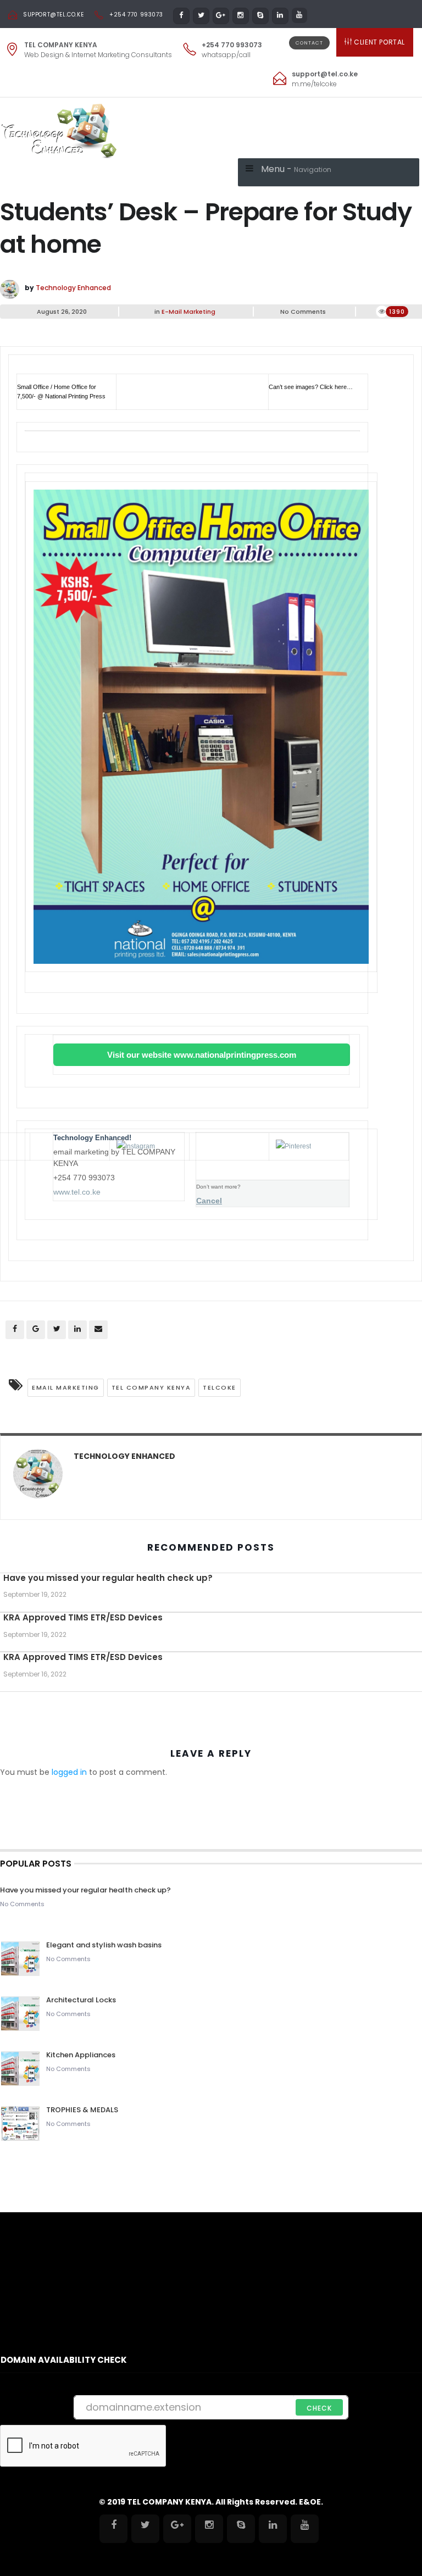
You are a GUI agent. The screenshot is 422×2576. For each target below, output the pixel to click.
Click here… (336, 387)
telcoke (220, 1387)
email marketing (66, 1387)
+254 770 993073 (136, 15)
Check (319, 2408)
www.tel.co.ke (77, 1192)
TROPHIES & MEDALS (82, 2110)
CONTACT (309, 43)
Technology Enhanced (73, 288)
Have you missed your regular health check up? (108, 1578)
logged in (69, 1772)
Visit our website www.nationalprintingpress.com (202, 1055)
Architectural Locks (81, 2000)
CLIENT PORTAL (379, 42)
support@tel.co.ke (53, 15)
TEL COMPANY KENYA (151, 1387)
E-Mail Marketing (188, 312)
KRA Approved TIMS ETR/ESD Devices (83, 1617)
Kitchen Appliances (82, 2055)
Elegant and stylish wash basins (104, 1945)
